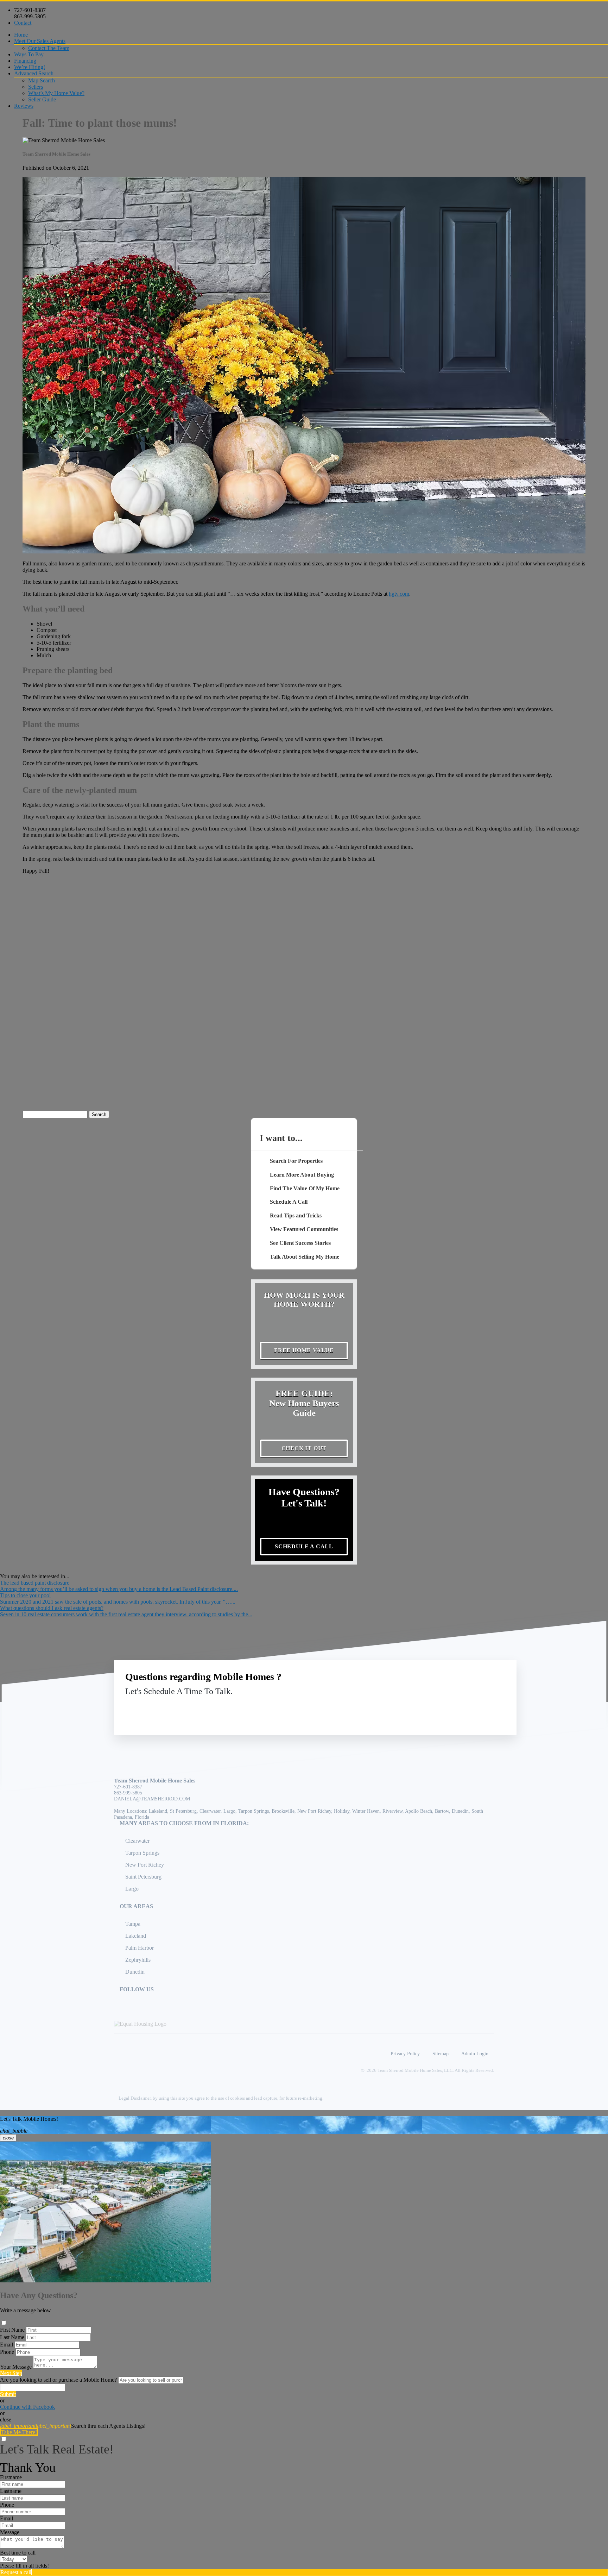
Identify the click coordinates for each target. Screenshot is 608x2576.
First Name (12, 2330)
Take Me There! (19, 2432)
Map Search (42, 80)
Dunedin (135, 1972)
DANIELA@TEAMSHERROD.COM (152, 1799)
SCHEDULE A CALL (304, 1546)
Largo (132, 1889)
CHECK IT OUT (304, 1448)
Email (7, 2345)
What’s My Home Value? (56, 93)
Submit (8, 2394)
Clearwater (137, 1841)
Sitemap (441, 2054)
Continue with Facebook (27, 2407)
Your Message (16, 2367)
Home (21, 35)
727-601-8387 (30, 10)
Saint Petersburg (143, 1877)
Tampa (133, 1924)
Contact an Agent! (455, 1708)
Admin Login (475, 2054)
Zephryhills (138, 1960)
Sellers (36, 87)
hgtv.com (399, 594)
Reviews (24, 106)
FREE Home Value (304, 1350)
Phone (7, 2352)
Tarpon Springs (142, 1853)
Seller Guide (42, 99)
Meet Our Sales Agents (40, 41)
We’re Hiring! (30, 67)
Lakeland (136, 1936)
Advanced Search (34, 73)
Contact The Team (49, 48)
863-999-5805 (30, 16)
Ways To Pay (29, 54)
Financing (25, 61)
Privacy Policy (405, 2054)
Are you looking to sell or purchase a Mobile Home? (58, 2380)
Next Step (11, 2373)
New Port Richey (145, 1865)
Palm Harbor (140, 1948)
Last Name (12, 2337)
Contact (23, 23)
